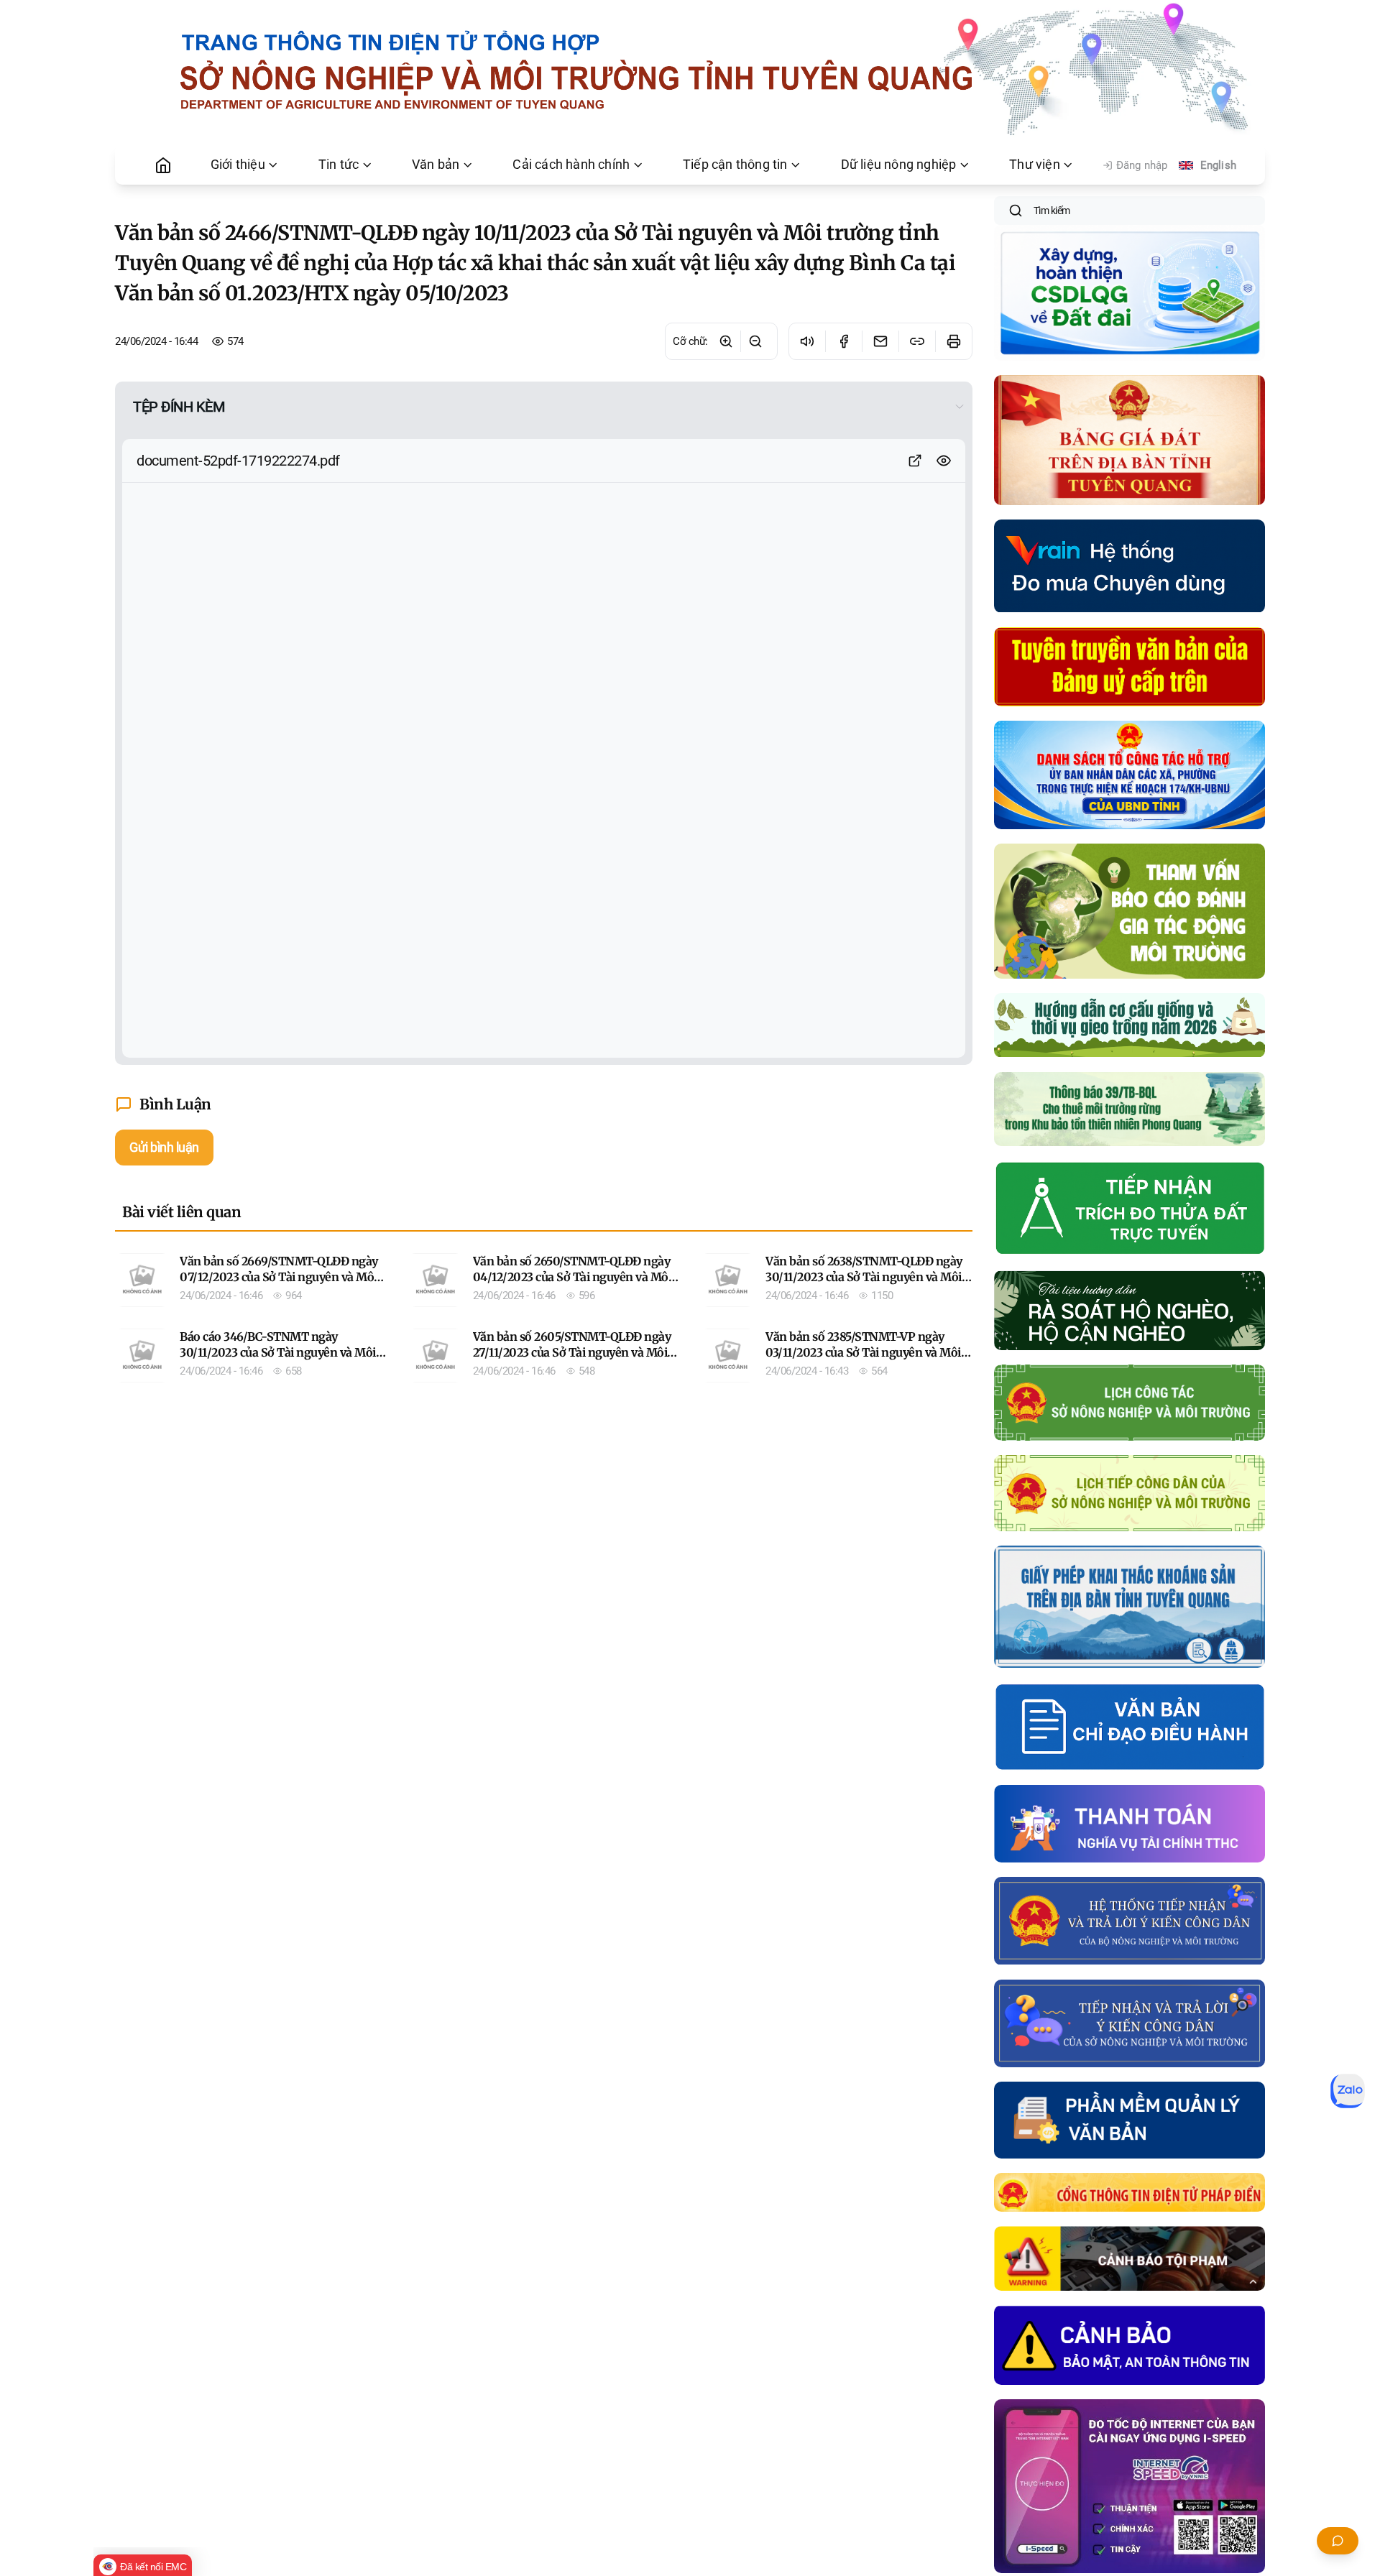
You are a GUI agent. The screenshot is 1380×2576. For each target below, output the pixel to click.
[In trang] (953, 341)
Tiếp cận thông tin (735, 165)
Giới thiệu (238, 165)
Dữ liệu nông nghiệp (899, 165)
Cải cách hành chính (571, 165)
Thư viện (1035, 165)
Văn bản (436, 165)
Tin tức (339, 165)
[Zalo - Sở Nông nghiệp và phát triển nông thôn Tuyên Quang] (1348, 2091)
